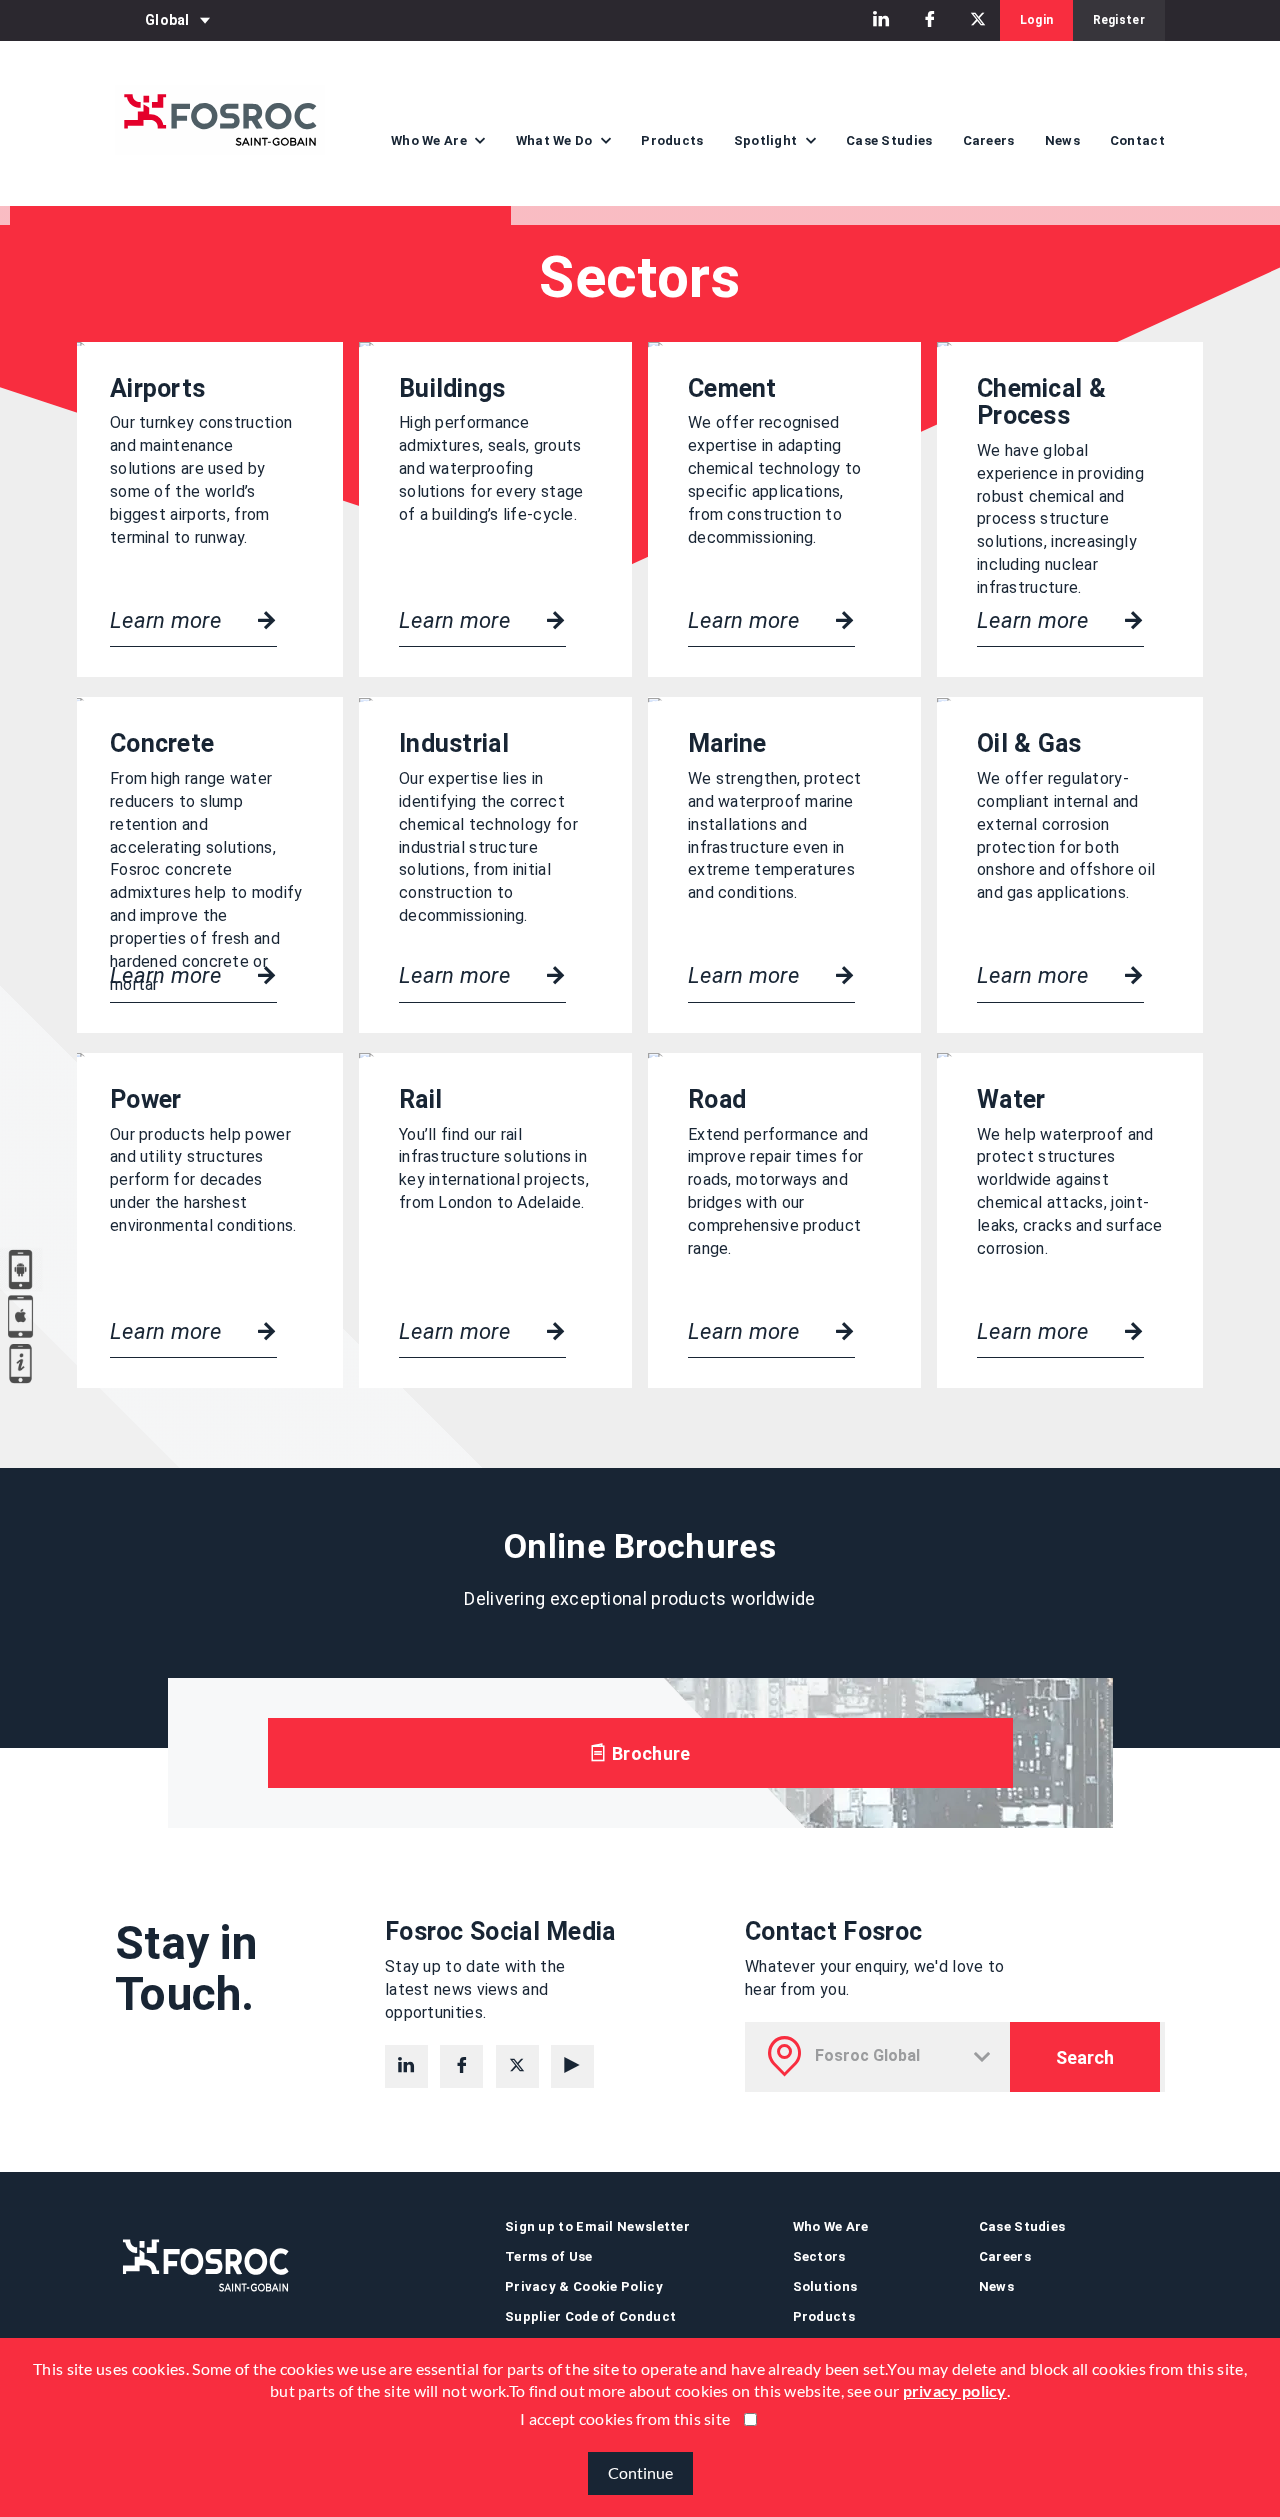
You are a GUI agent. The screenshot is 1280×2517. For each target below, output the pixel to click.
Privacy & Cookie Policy (584, 2286)
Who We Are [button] (430, 140)
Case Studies (889, 140)
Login (1037, 20)
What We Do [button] (556, 140)
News (1062, 140)
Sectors (819, 2256)
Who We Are (831, 2226)
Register (1119, 20)
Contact (1137, 140)
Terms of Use (549, 2256)
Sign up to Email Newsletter (597, 2226)
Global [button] (167, 20)
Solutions (825, 2286)
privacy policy (955, 2391)
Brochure (649, 1753)
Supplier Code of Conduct (590, 2316)
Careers (989, 140)
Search (1085, 2057)
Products (672, 140)
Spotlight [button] (767, 140)
